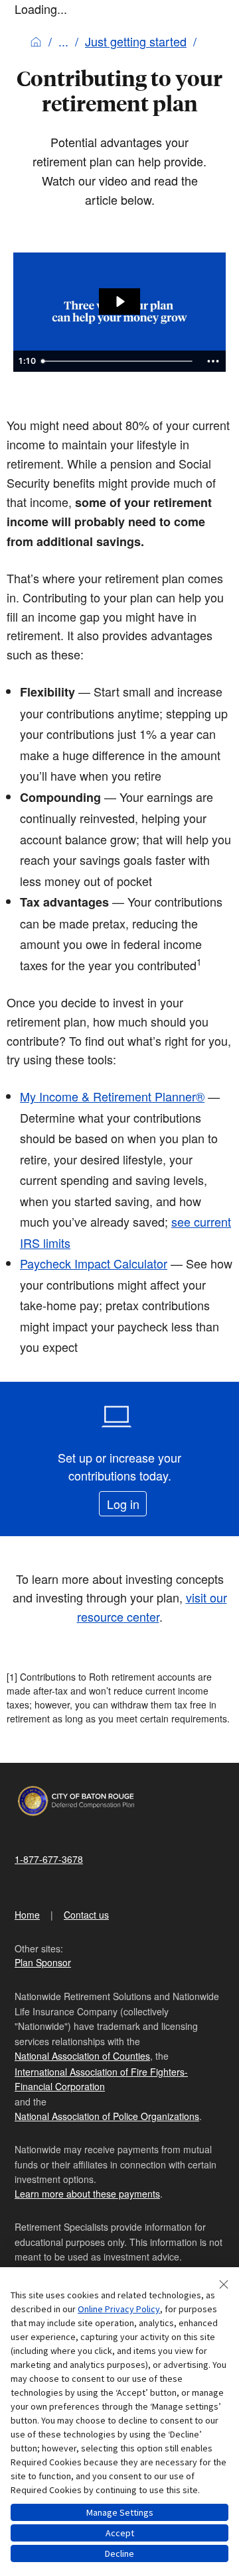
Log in (123, 1504)
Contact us (86, 1915)
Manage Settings (120, 2512)
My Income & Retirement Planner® (112, 1096)
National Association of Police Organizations (107, 2116)
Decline (119, 2553)
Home (27, 1915)
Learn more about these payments (87, 2194)
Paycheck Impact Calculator (94, 1263)
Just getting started (136, 41)
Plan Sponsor (43, 1962)
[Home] (36, 41)
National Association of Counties (82, 2056)
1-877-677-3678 (49, 1859)
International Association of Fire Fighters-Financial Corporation (101, 2079)
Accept (120, 2533)
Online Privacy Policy (119, 2309)
